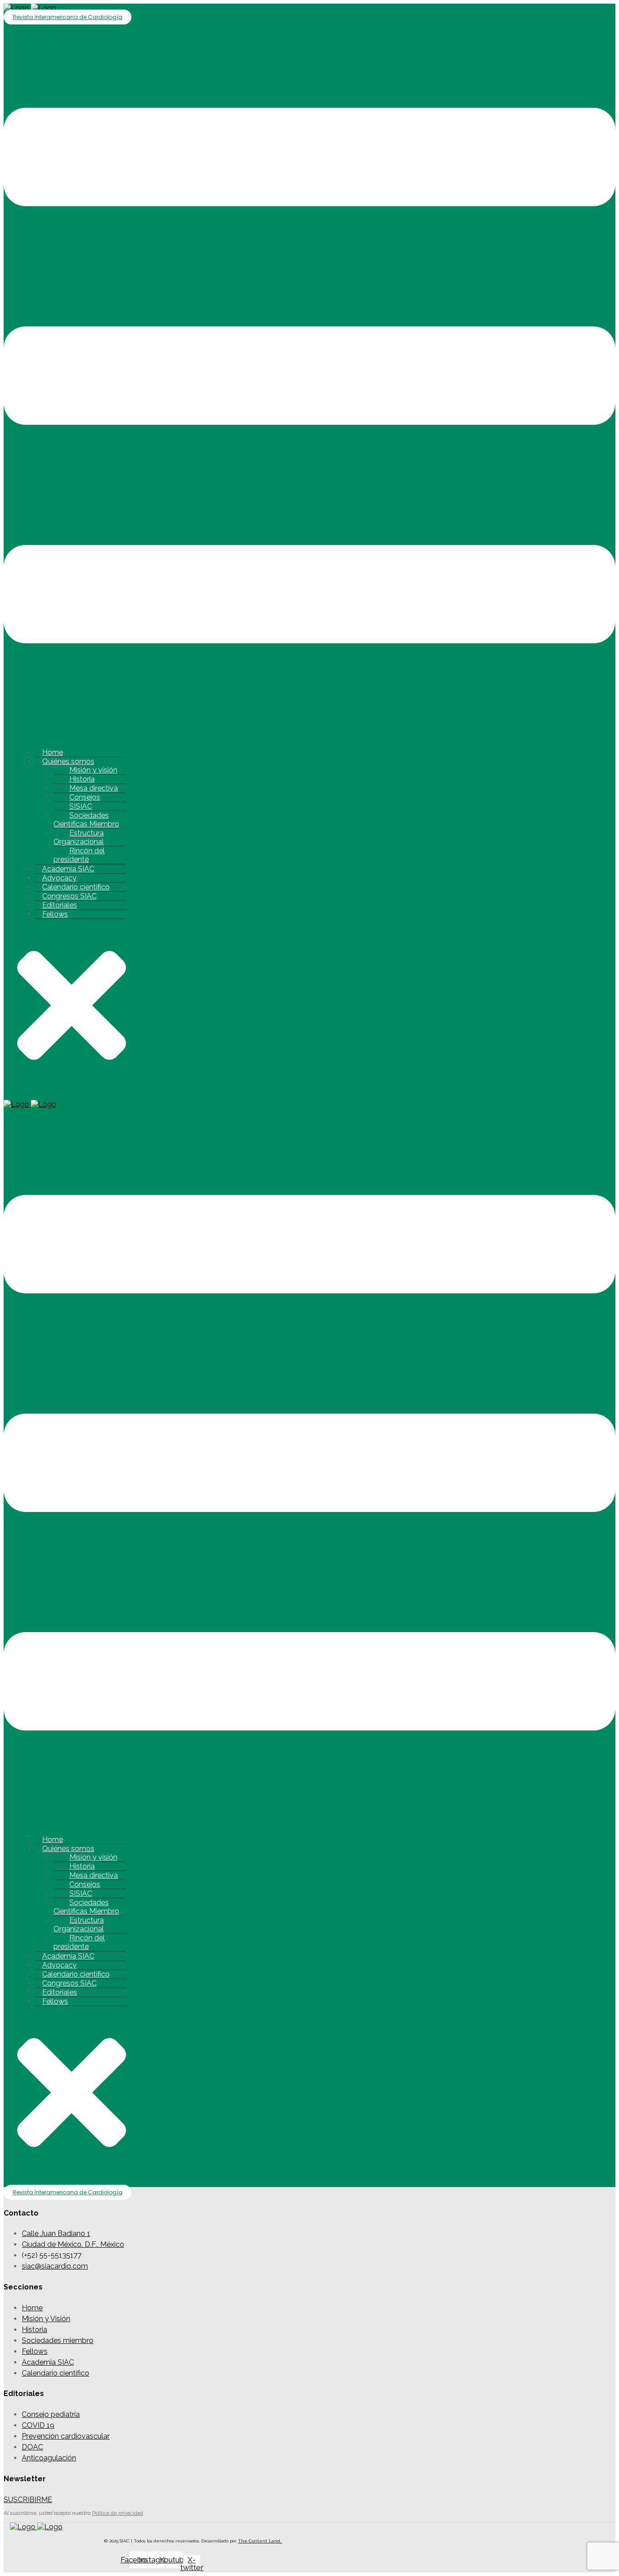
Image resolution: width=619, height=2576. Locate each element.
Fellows (55, 914)
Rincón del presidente (79, 855)
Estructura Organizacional (79, 837)
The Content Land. (260, 2541)
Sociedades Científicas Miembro (86, 820)
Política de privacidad (118, 2513)
